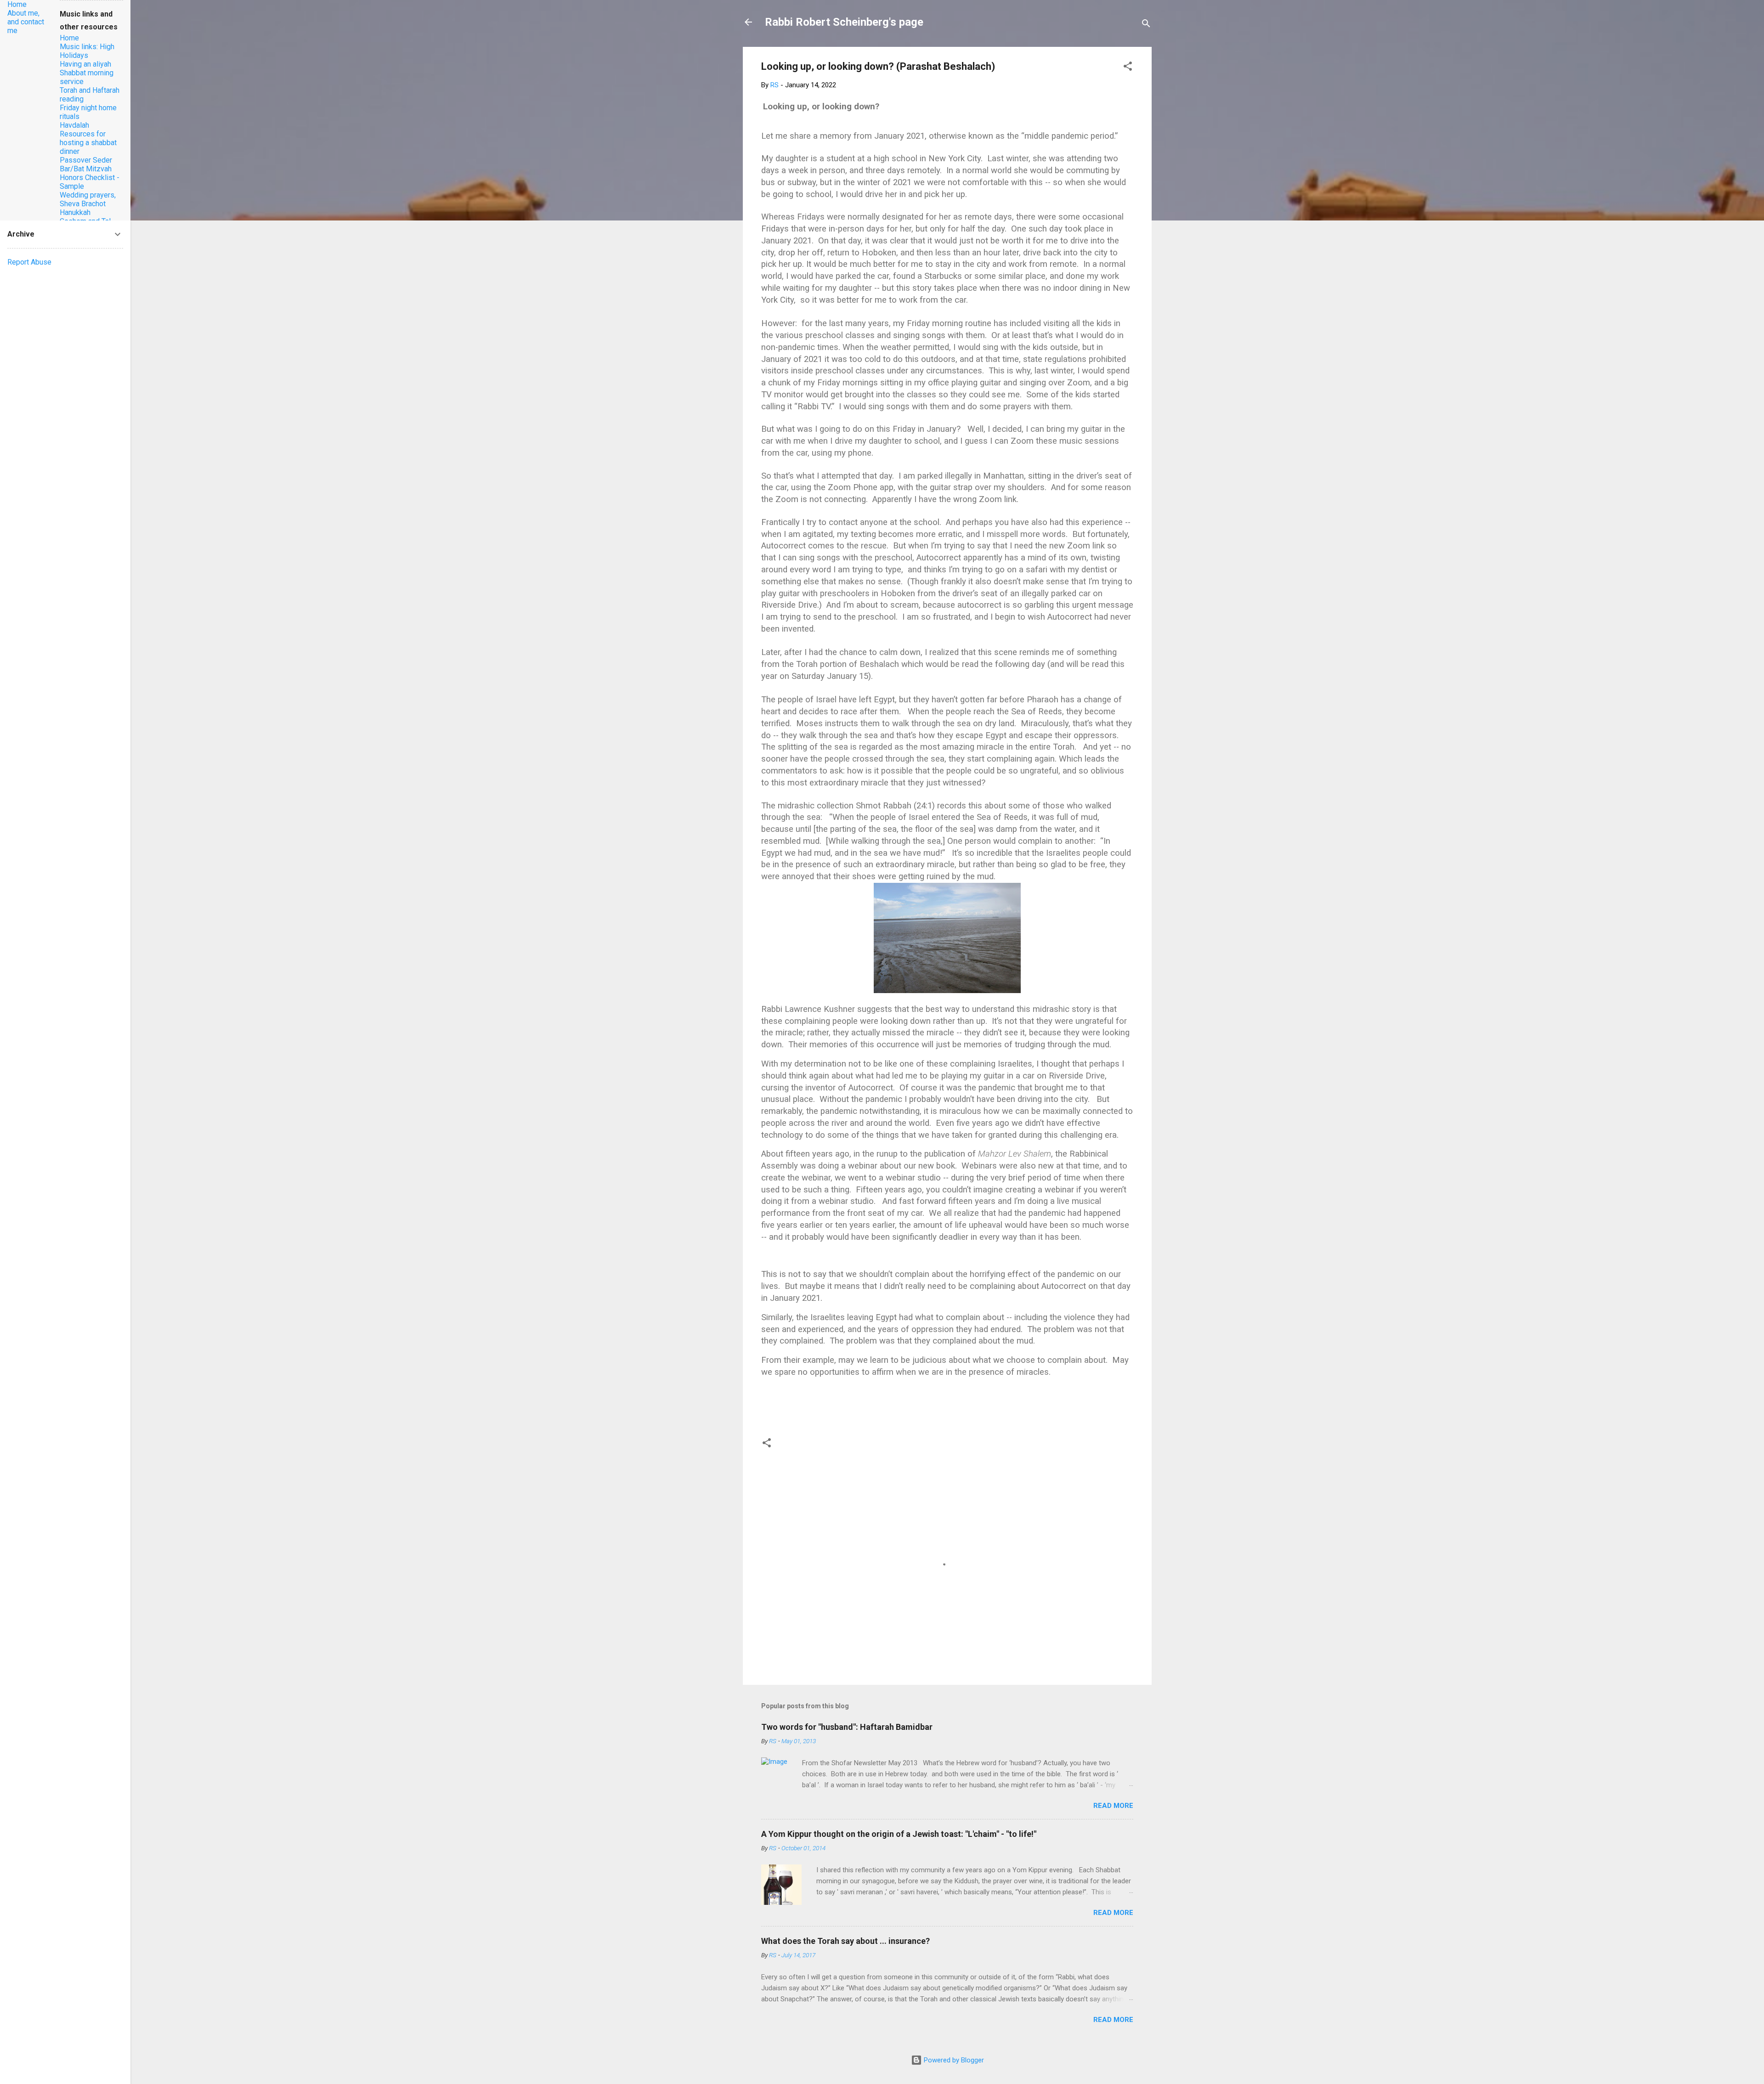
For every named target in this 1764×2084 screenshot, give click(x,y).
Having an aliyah (85, 64)
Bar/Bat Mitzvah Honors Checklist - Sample (90, 178)
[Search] (1146, 25)
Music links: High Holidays (87, 51)
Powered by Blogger (953, 2060)
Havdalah (74, 125)
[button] (1128, 68)
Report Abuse (29, 262)
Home (17, 4)
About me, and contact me (26, 22)
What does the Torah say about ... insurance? (845, 1941)
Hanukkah (75, 212)
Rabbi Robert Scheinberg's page (844, 22)
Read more (1113, 1806)
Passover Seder (86, 160)
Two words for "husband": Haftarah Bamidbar (847, 1727)
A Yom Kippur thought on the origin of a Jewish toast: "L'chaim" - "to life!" (899, 1834)
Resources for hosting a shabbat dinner (88, 143)
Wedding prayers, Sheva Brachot (88, 199)
